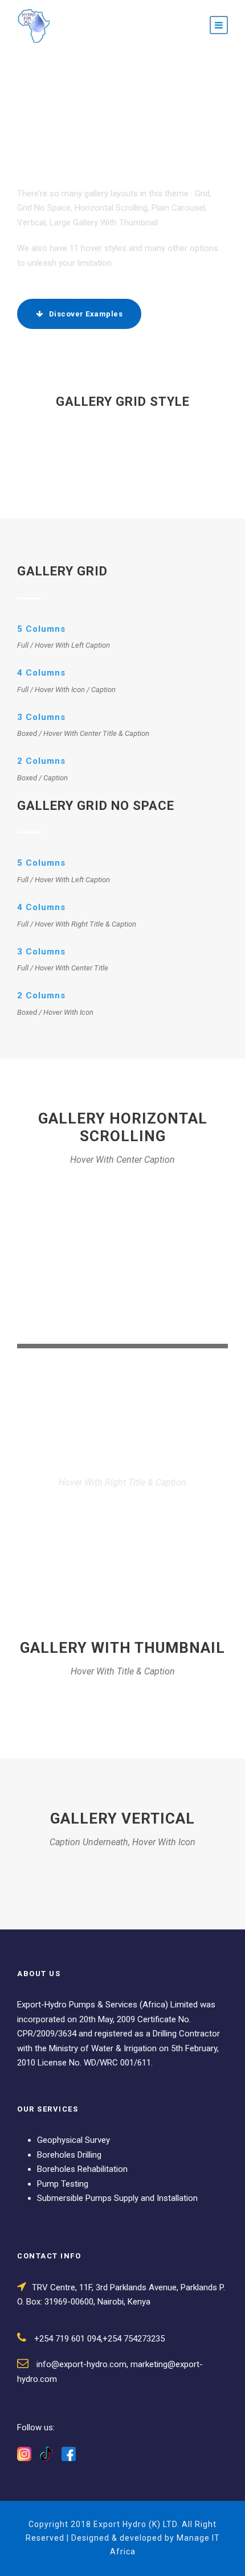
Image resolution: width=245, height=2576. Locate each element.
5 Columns (41, 629)
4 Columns (41, 673)
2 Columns (41, 761)
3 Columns (41, 717)
